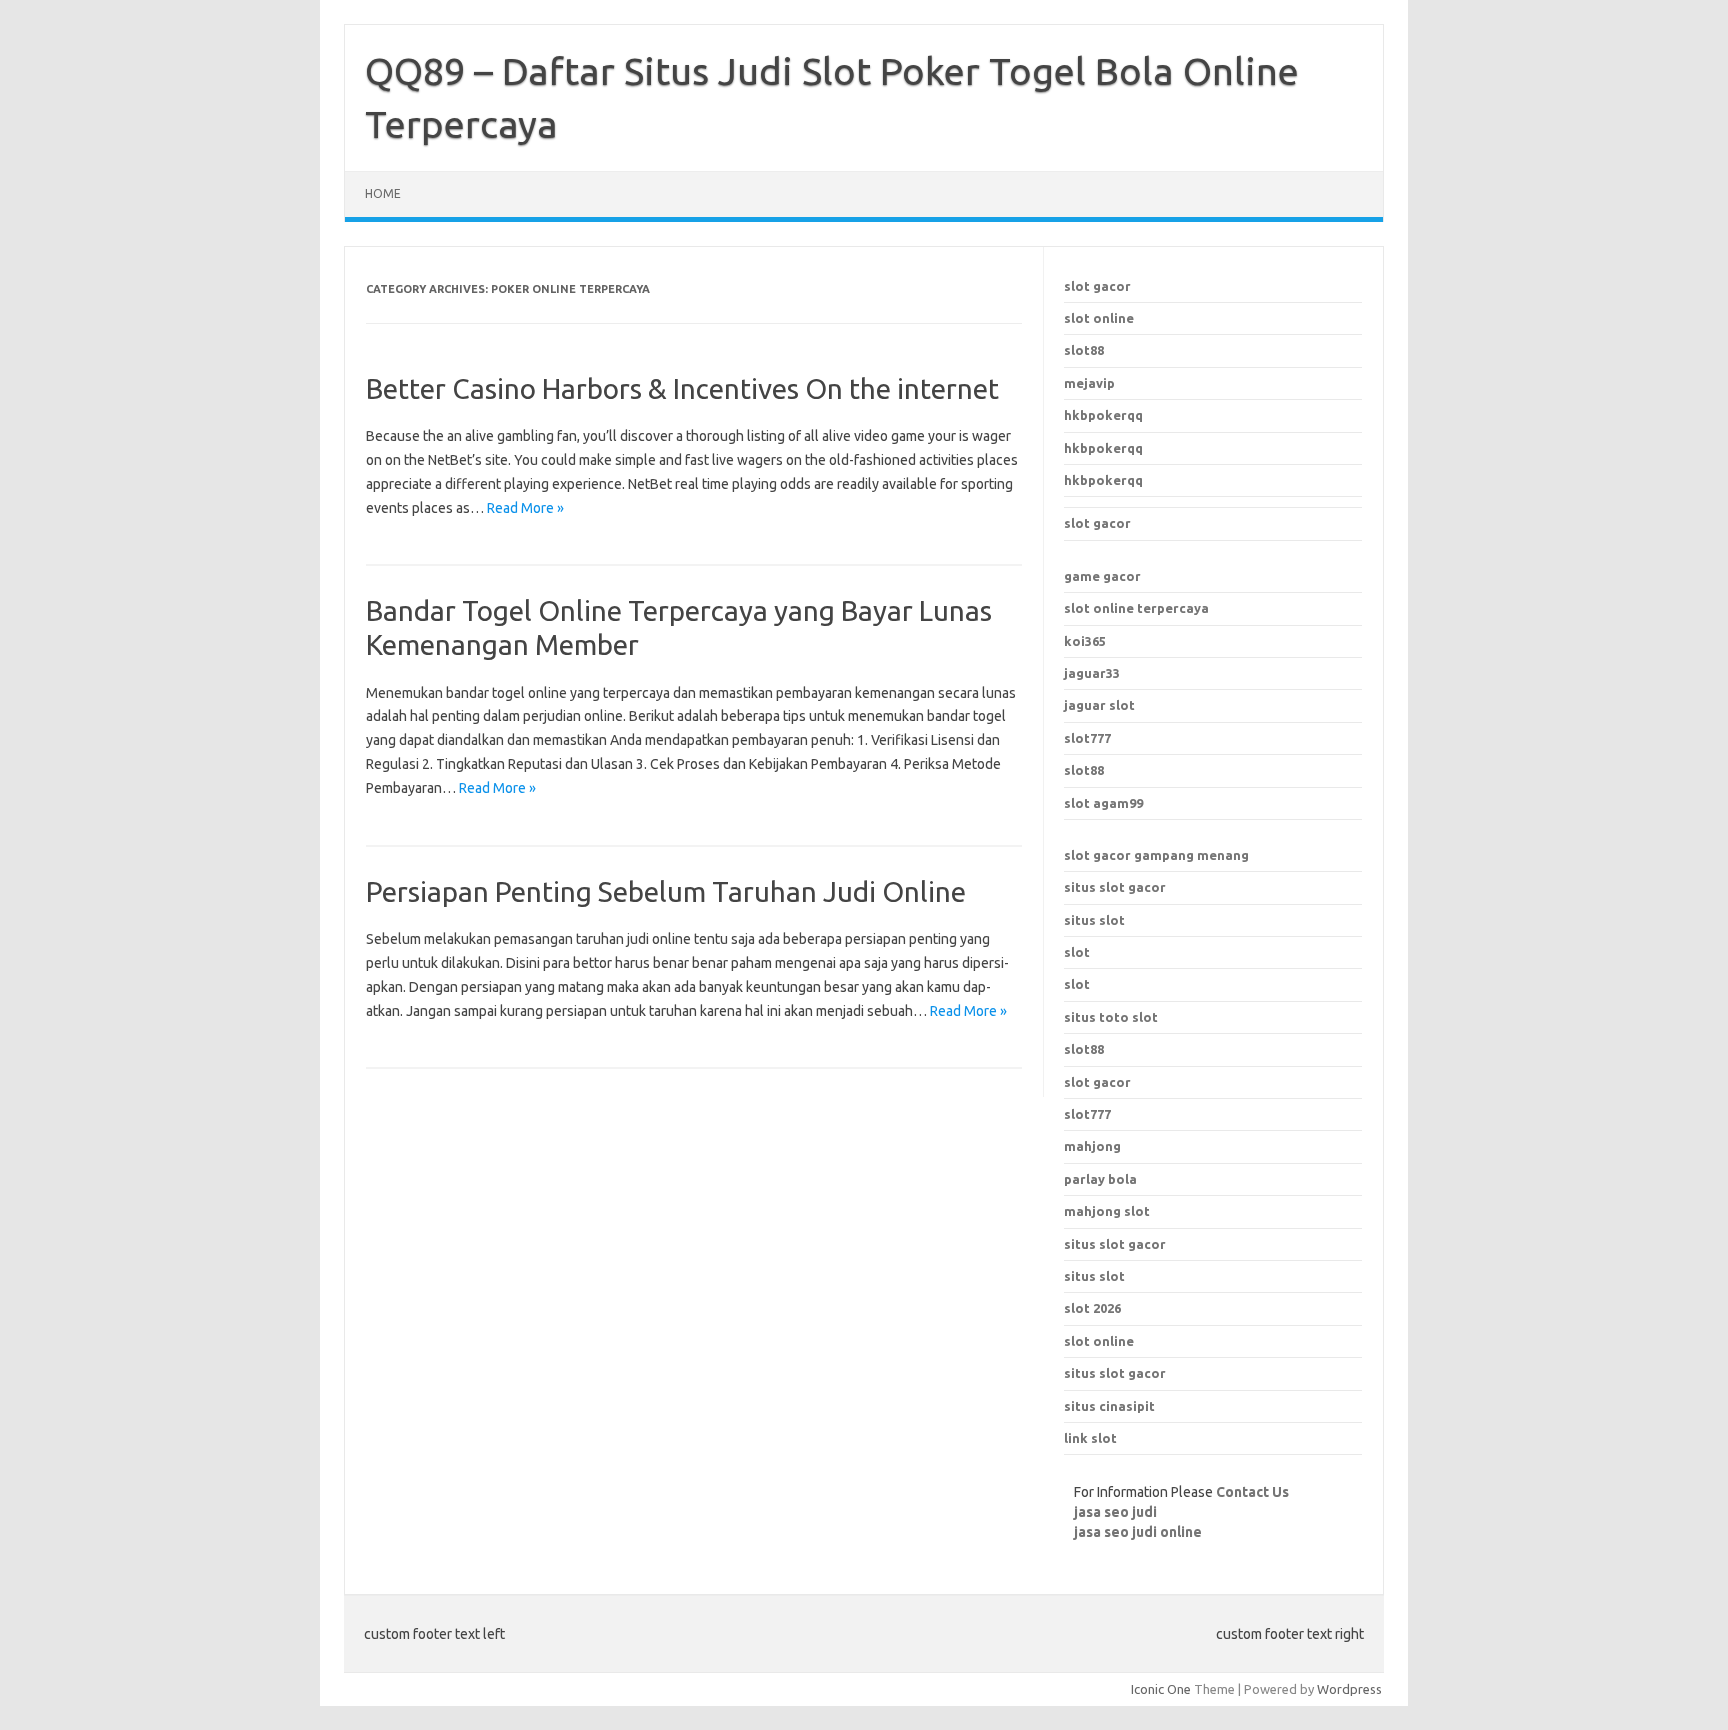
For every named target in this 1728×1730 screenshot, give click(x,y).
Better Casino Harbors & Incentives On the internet (682, 388)
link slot (1090, 1438)
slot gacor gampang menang (1156, 855)
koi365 (1085, 641)
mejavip (1089, 383)
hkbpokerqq (1103, 415)
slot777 (1087, 738)
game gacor (1102, 576)
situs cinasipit (1109, 1406)
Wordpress (1349, 1689)
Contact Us (1252, 1492)
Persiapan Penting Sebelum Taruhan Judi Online (666, 891)
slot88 (1084, 350)
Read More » (525, 508)
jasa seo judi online (1138, 1532)
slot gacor (1097, 286)
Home (383, 193)
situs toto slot (1111, 1017)
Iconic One (1161, 1689)
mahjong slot (1107, 1211)
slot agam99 (1103, 803)
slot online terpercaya (1136, 608)
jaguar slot (1099, 705)
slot (1077, 952)
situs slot (1094, 920)
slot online (1099, 318)
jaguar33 (1092, 673)
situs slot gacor (1115, 887)
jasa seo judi (1115, 1512)
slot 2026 (1092, 1308)
